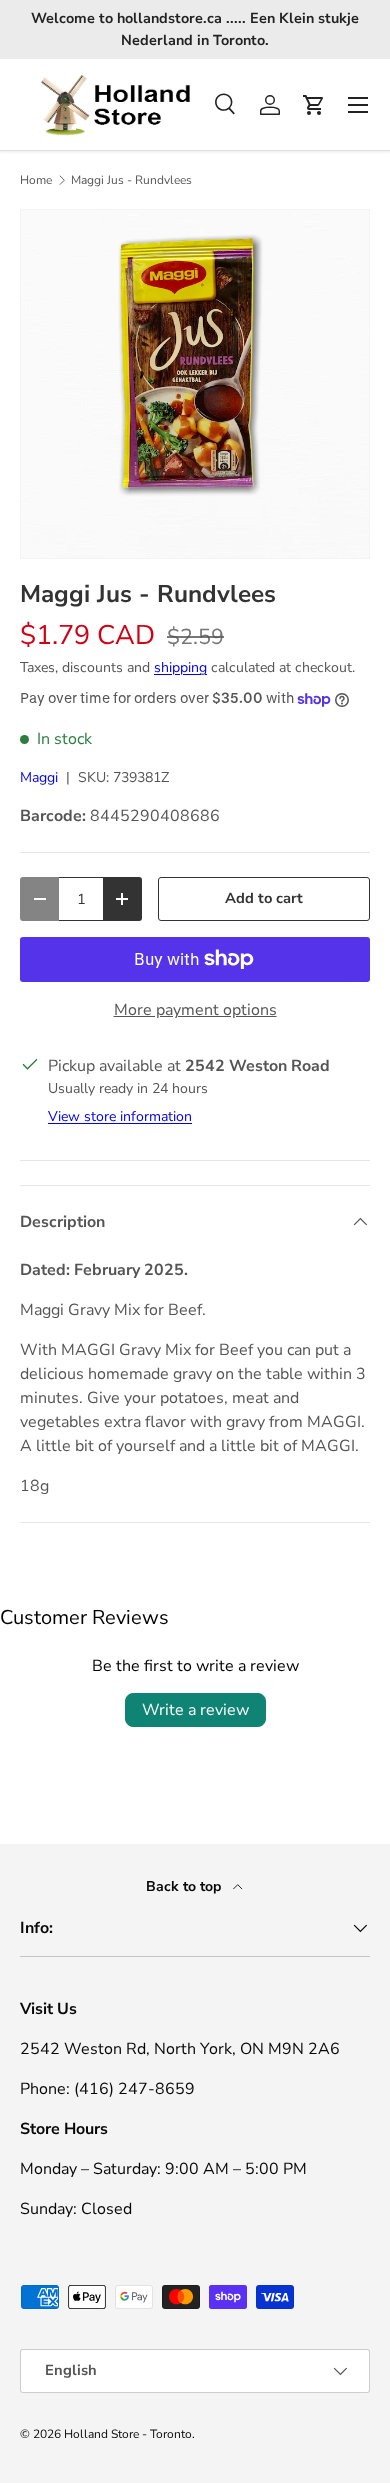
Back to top (185, 1886)
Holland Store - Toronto (128, 2434)
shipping (180, 667)
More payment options (195, 1010)
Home (36, 180)
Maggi (39, 777)
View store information (120, 1116)
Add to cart (264, 898)
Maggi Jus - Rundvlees (131, 180)
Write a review (195, 1710)
